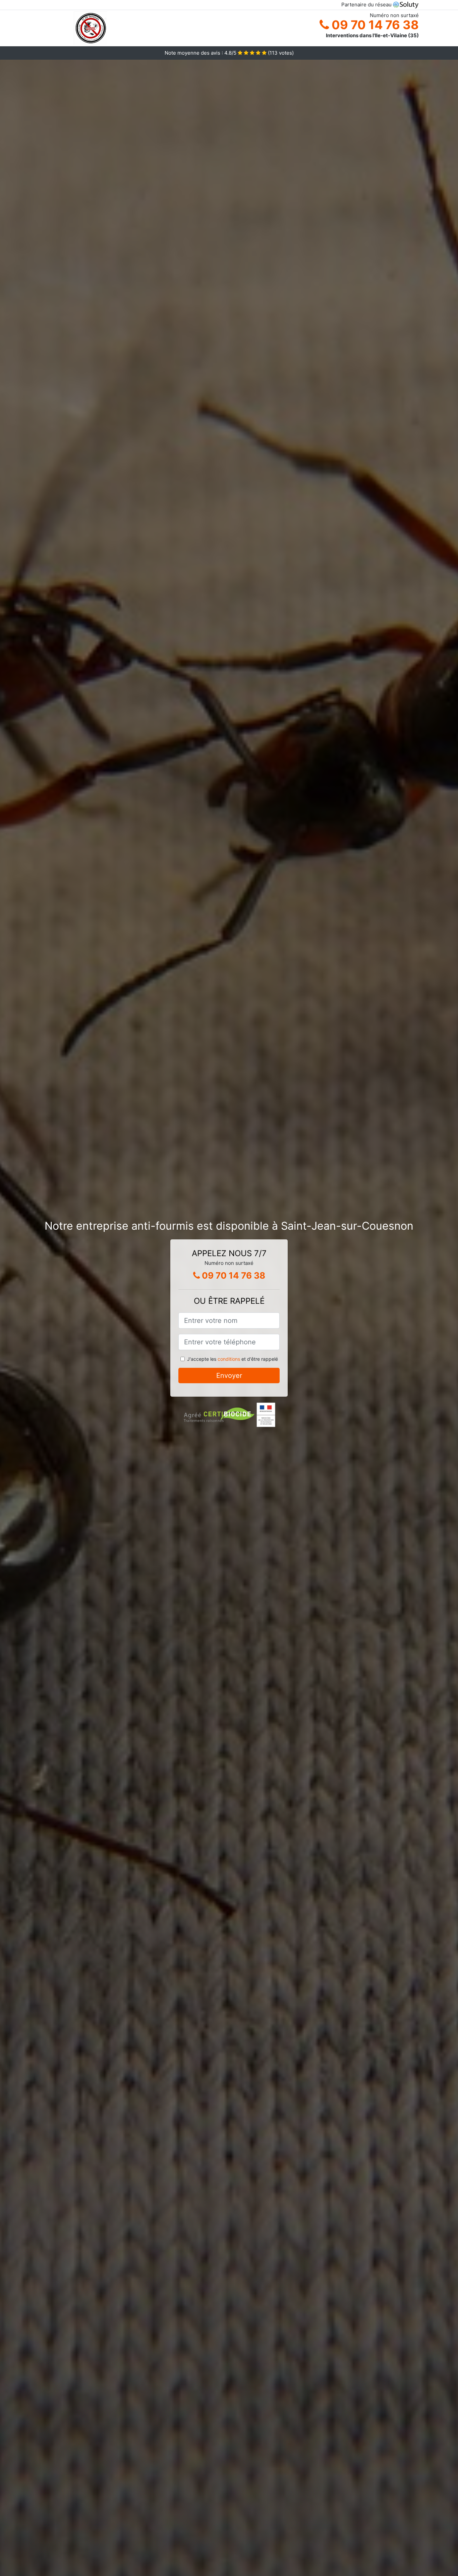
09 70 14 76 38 (374, 25)
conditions (229, 1359)
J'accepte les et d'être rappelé (233, 1359)
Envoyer (229, 1376)
